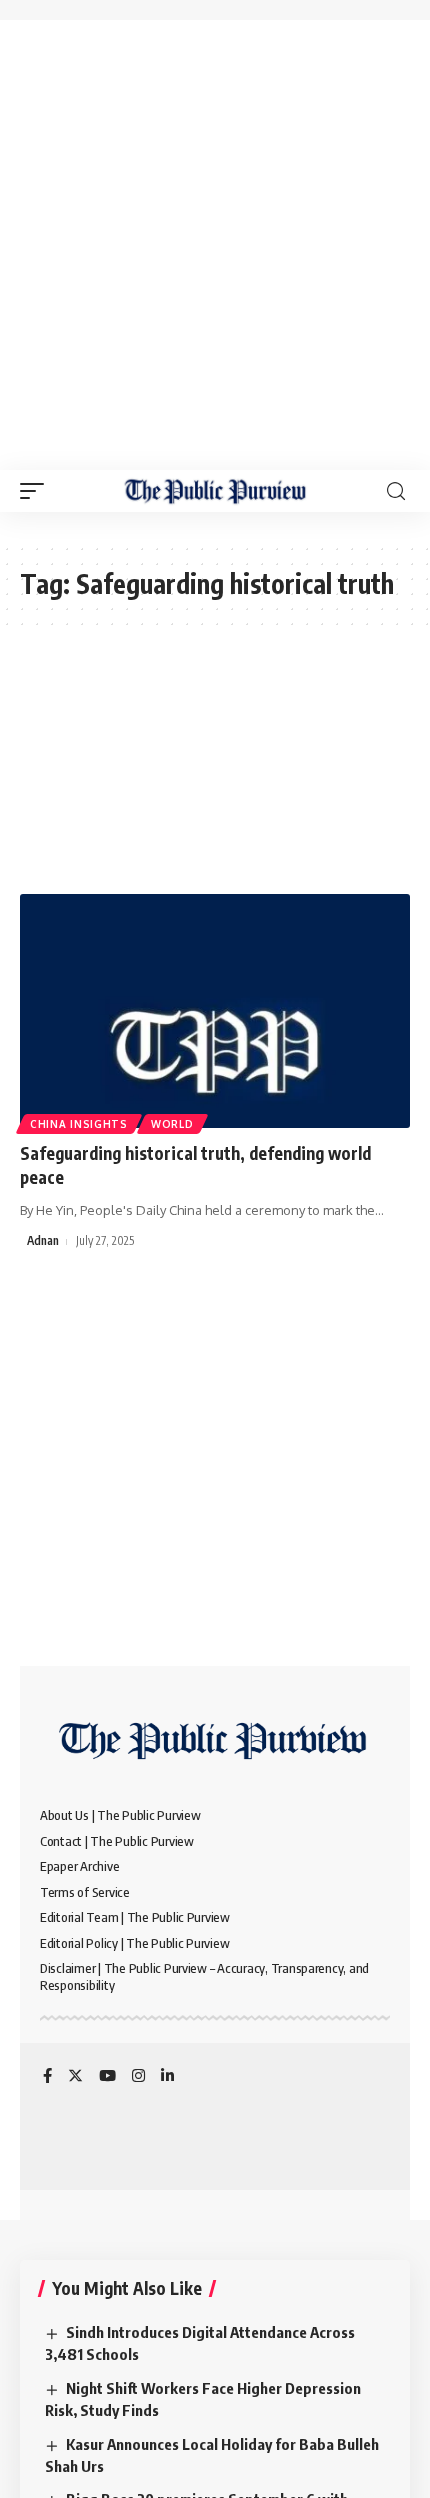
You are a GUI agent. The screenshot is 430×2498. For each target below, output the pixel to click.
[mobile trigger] (37, 491)
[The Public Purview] (215, 491)
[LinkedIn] (167, 2077)
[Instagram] (138, 2077)
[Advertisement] (215, 245)
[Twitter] (75, 2077)
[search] (396, 491)
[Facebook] (47, 2077)
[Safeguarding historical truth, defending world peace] (215, 1011)
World (172, 1124)
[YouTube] (107, 2077)
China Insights (79, 1124)
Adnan (43, 1240)
